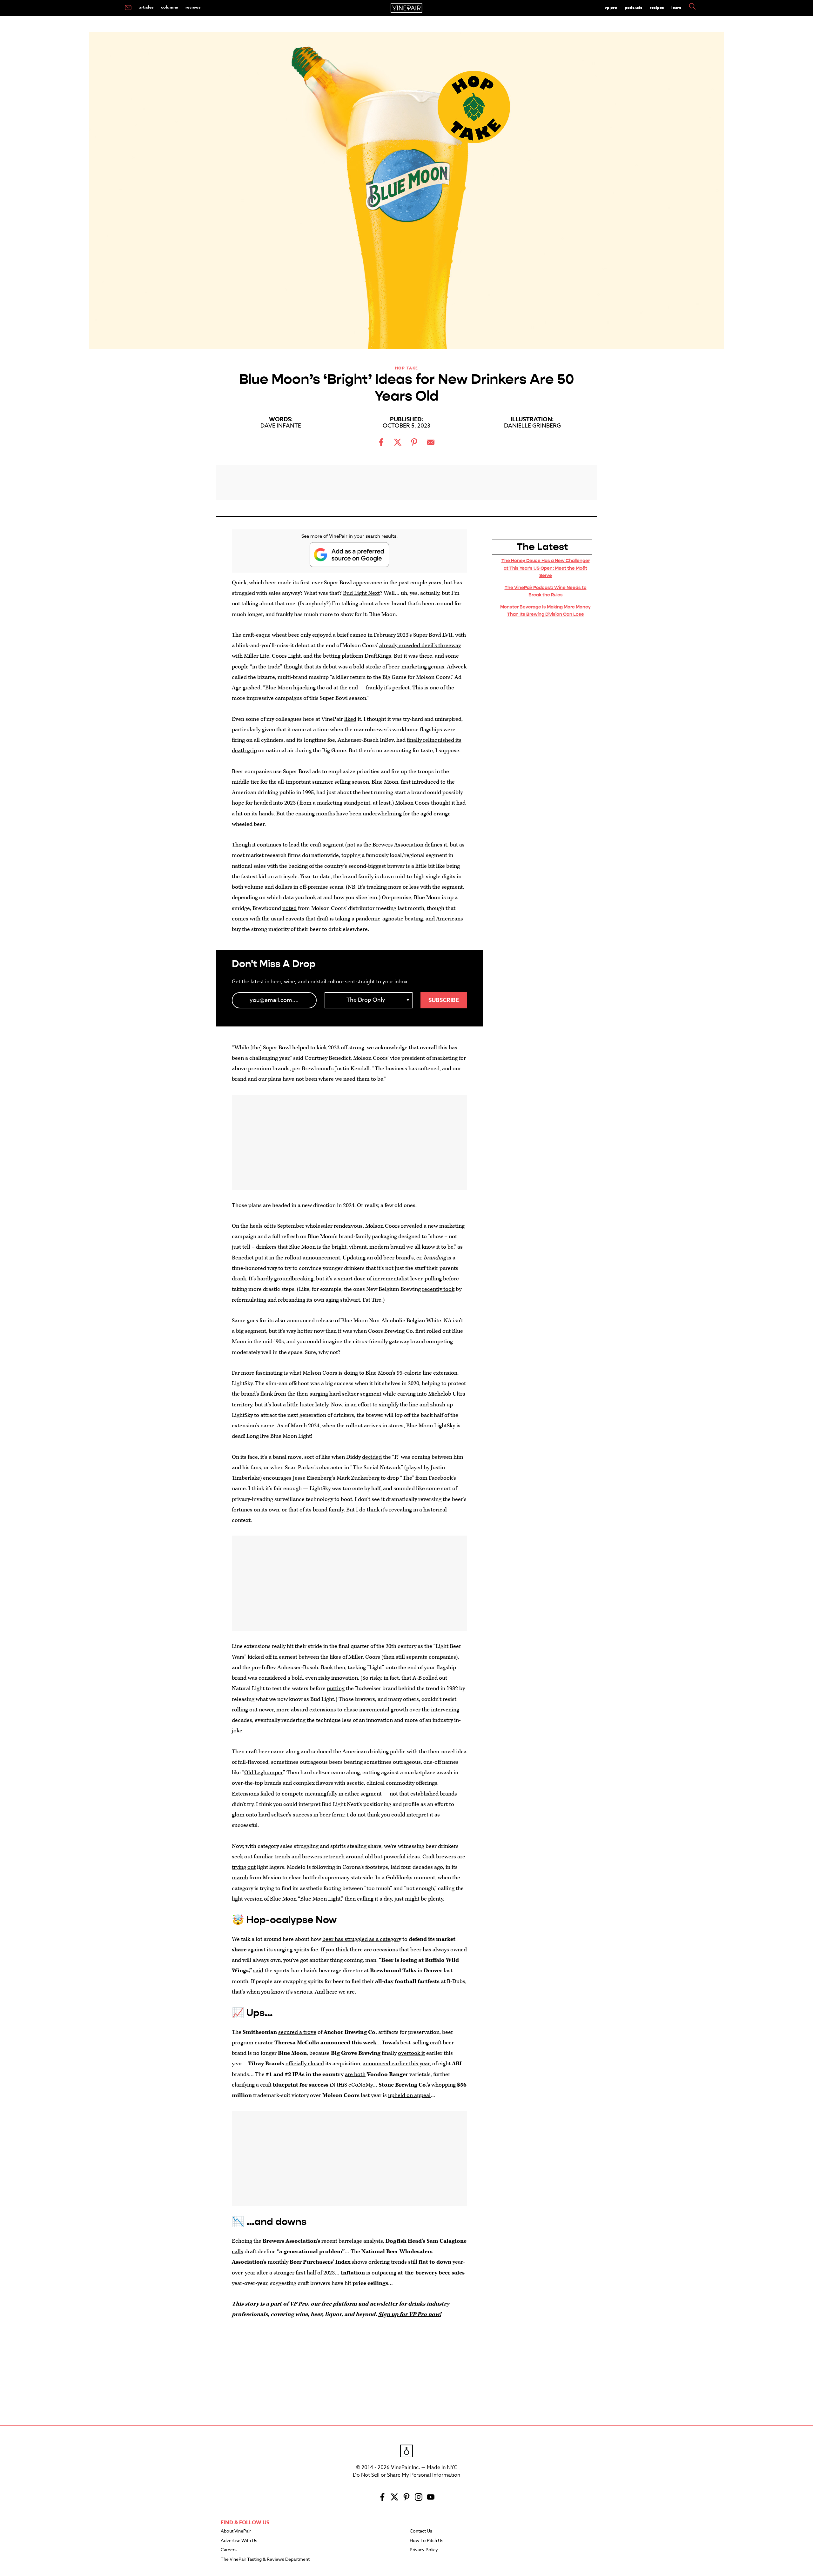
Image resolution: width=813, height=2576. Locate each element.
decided (372, 1457)
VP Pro (611, 7)
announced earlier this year (396, 2064)
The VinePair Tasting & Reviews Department (265, 2559)
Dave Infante (281, 426)
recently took (438, 1289)
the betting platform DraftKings (353, 656)
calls (238, 2251)
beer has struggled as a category (362, 1939)
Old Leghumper (263, 1773)
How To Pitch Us (427, 2541)
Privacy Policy (424, 2550)
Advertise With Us (239, 2541)
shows (359, 2262)
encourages (277, 1478)
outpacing (384, 2273)
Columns (169, 7)
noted (289, 908)
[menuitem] (128, 8)
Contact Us (421, 2531)
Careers (229, 2550)
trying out (244, 1867)
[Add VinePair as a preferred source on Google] (349, 555)
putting (336, 1688)
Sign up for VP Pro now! (410, 2314)
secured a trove (297, 2032)
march (240, 1878)
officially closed (305, 2064)
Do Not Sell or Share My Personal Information (406, 2475)
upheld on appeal (409, 2095)
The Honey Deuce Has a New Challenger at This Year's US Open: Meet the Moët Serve (546, 568)
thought (441, 803)
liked (350, 719)
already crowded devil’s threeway (420, 645)
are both (355, 2074)
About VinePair (236, 2531)
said (258, 1971)
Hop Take (407, 368)
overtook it (411, 2053)
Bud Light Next (361, 593)
